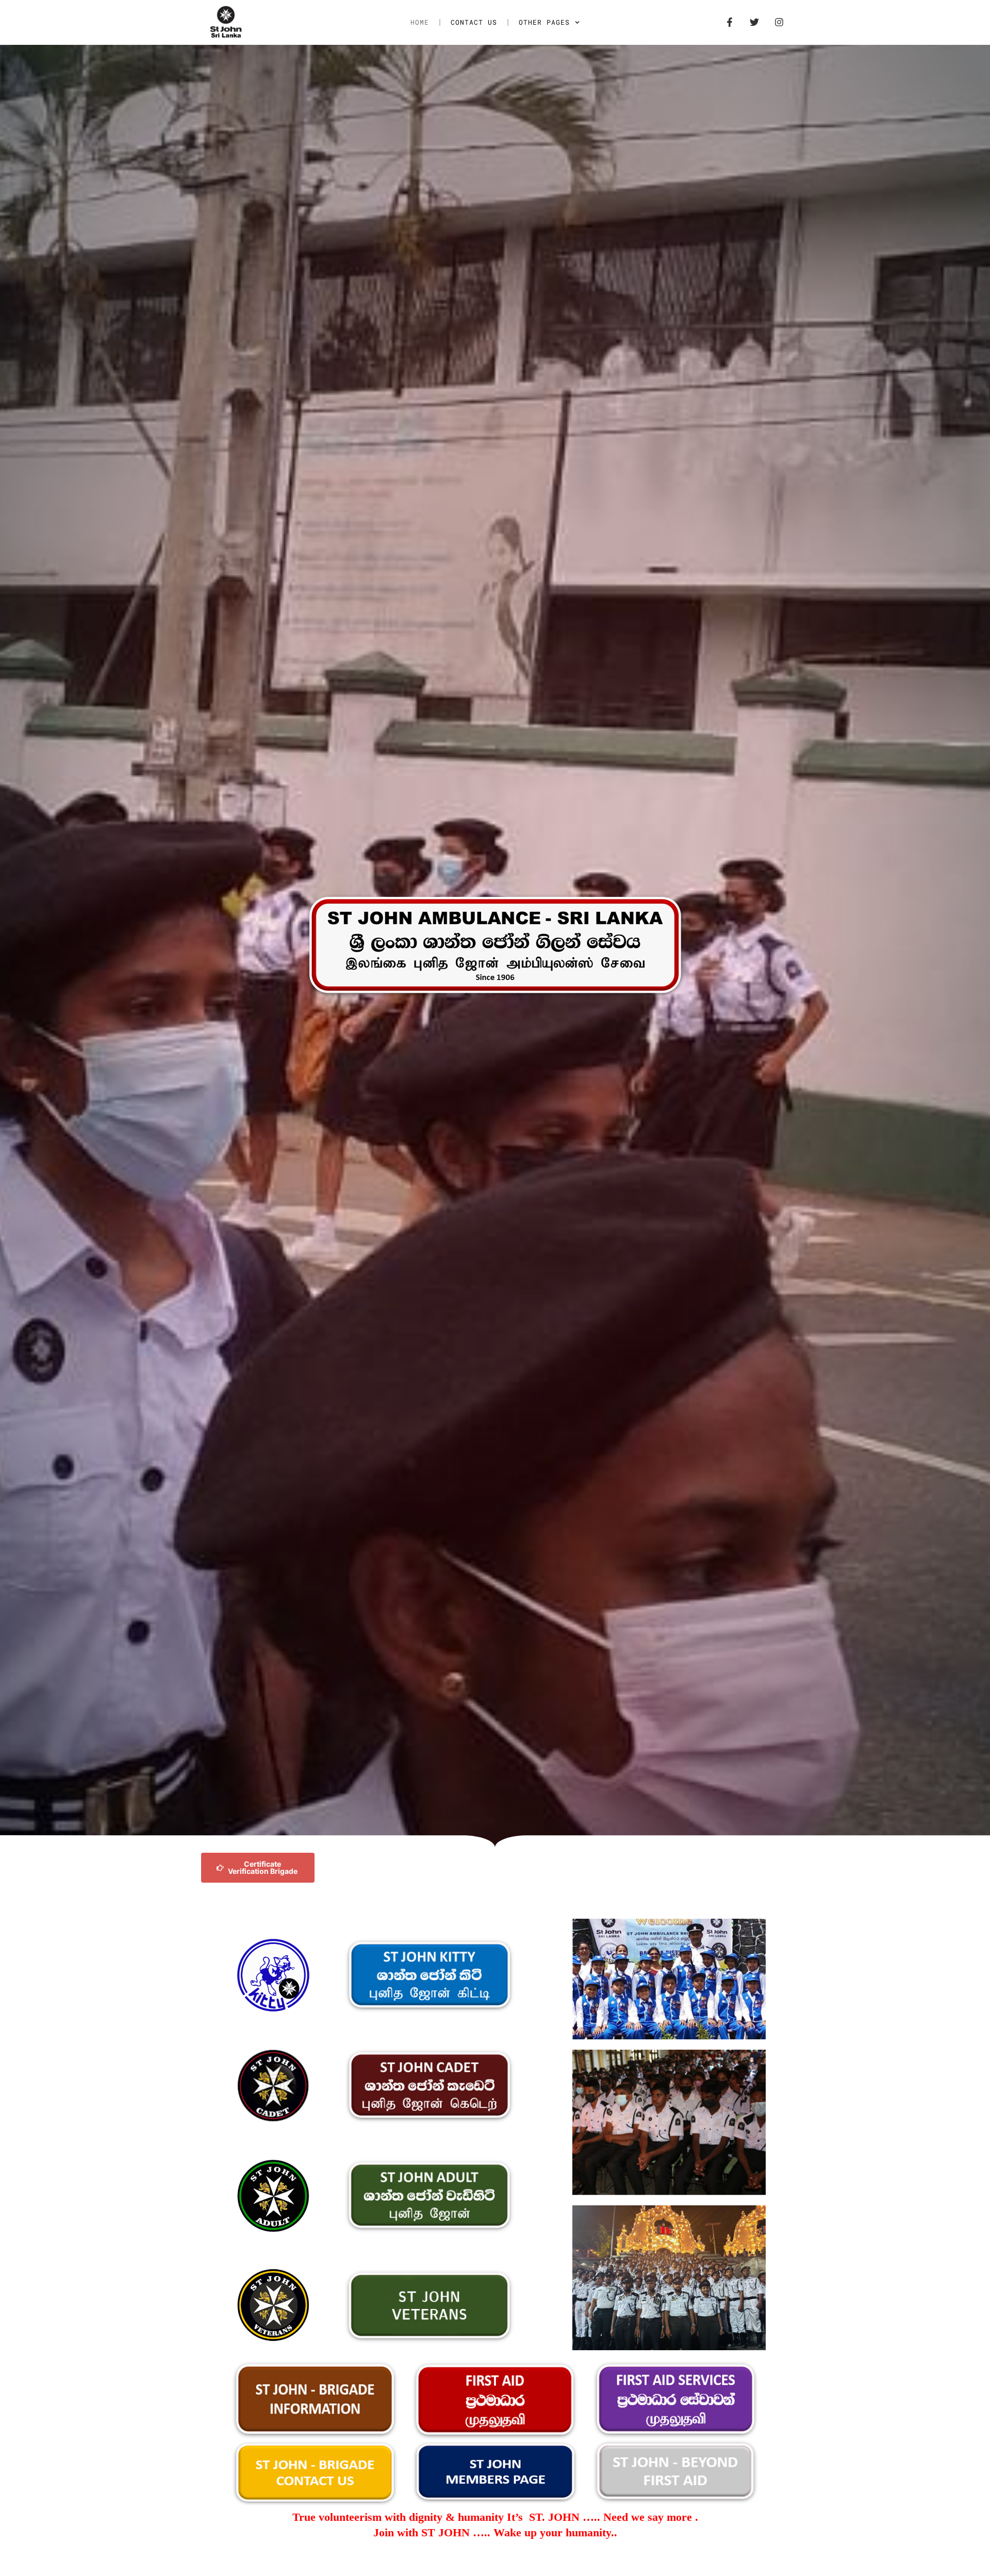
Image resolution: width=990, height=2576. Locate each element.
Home (420, 22)
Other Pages (544, 22)
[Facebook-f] (730, 22)
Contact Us (474, 22)
